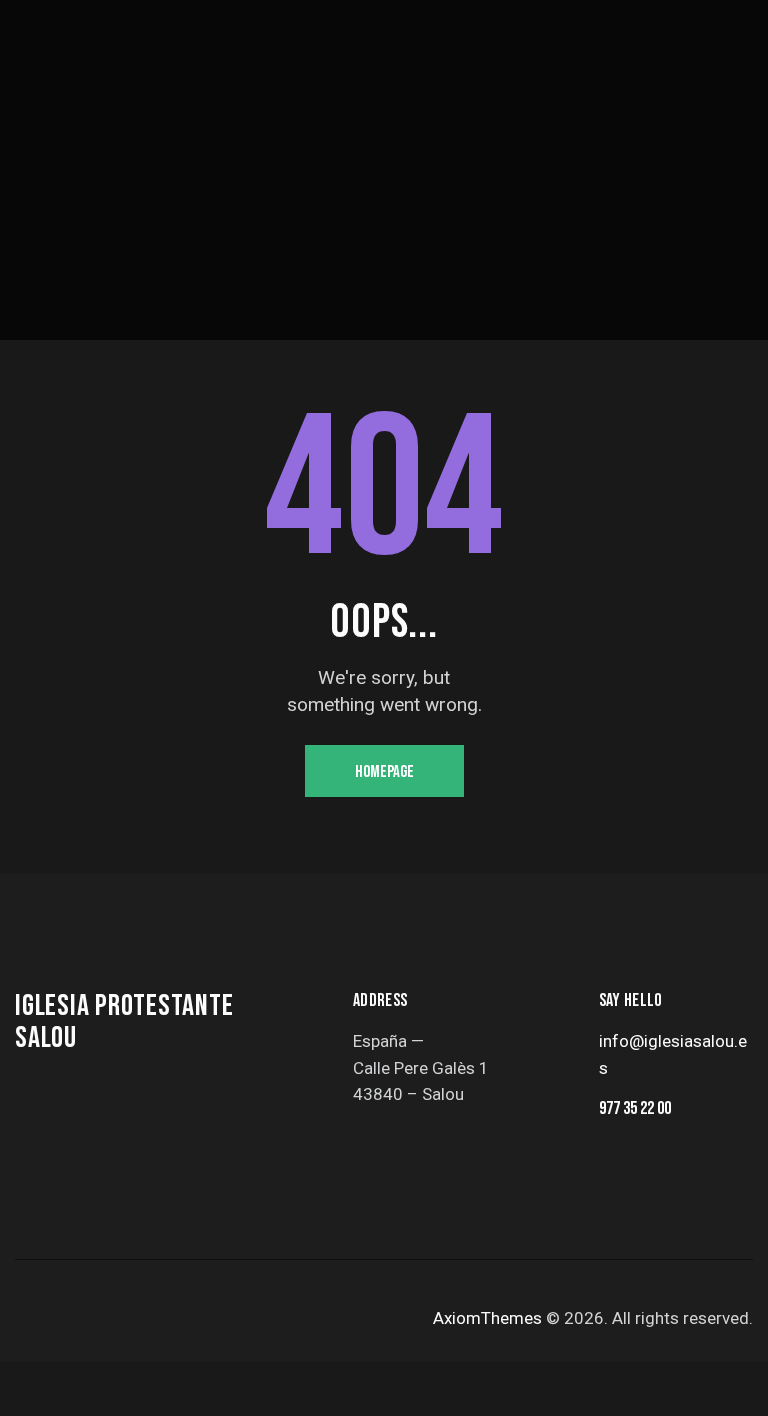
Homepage (384, 772)
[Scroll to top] (730, 1378)
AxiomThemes (487, 1318)
